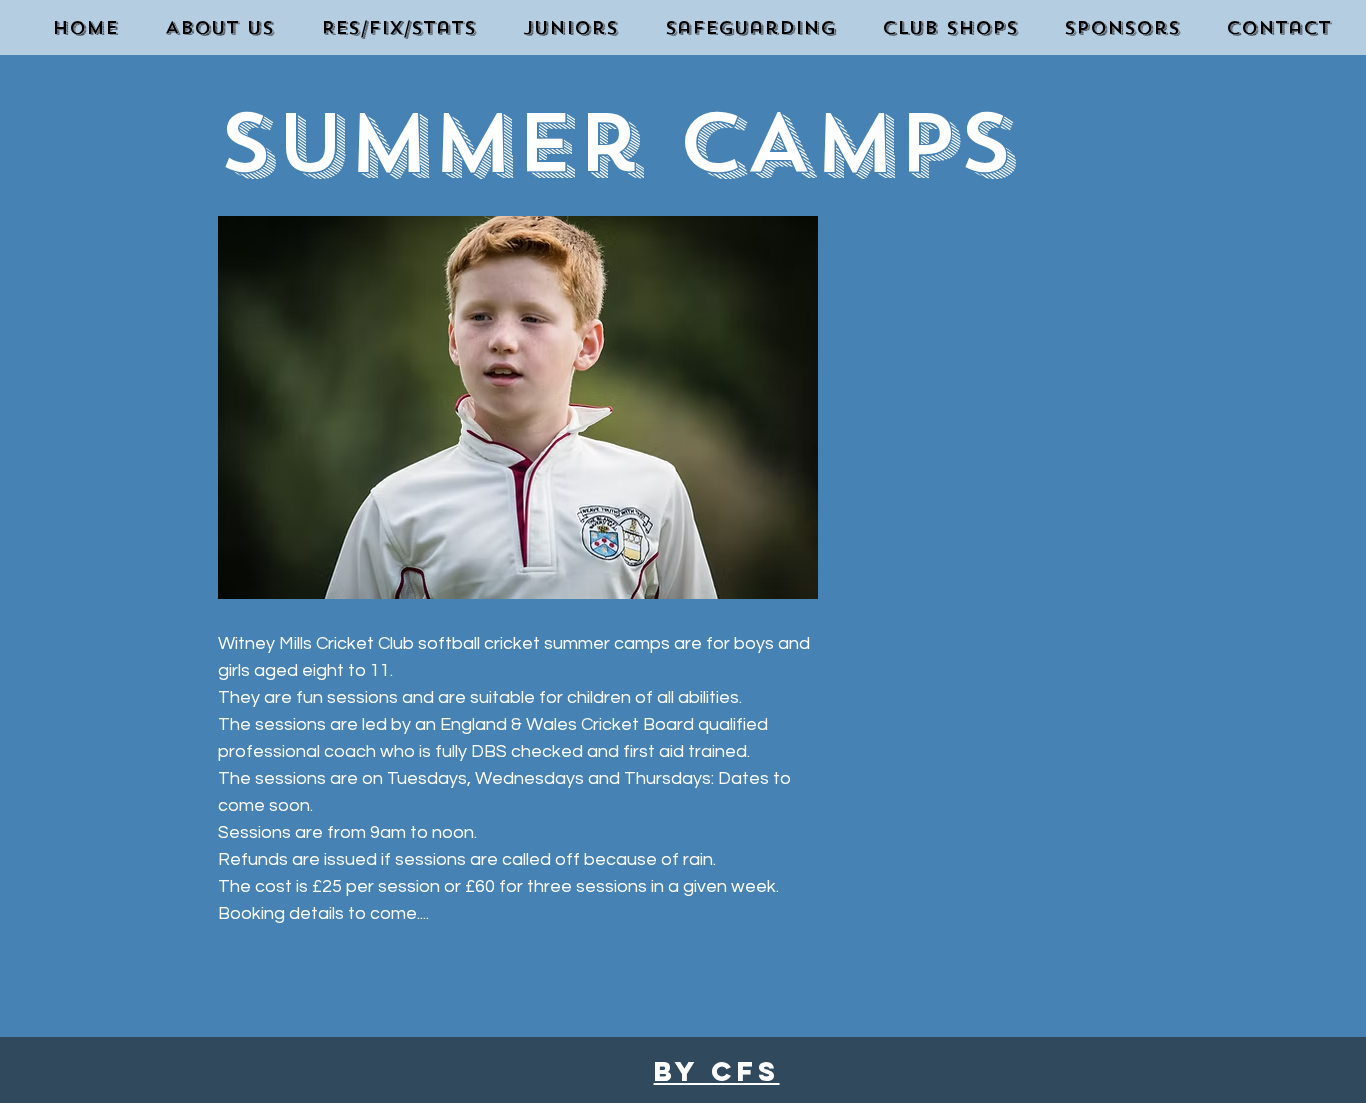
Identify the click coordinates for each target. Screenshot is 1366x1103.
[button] (562, 27)
